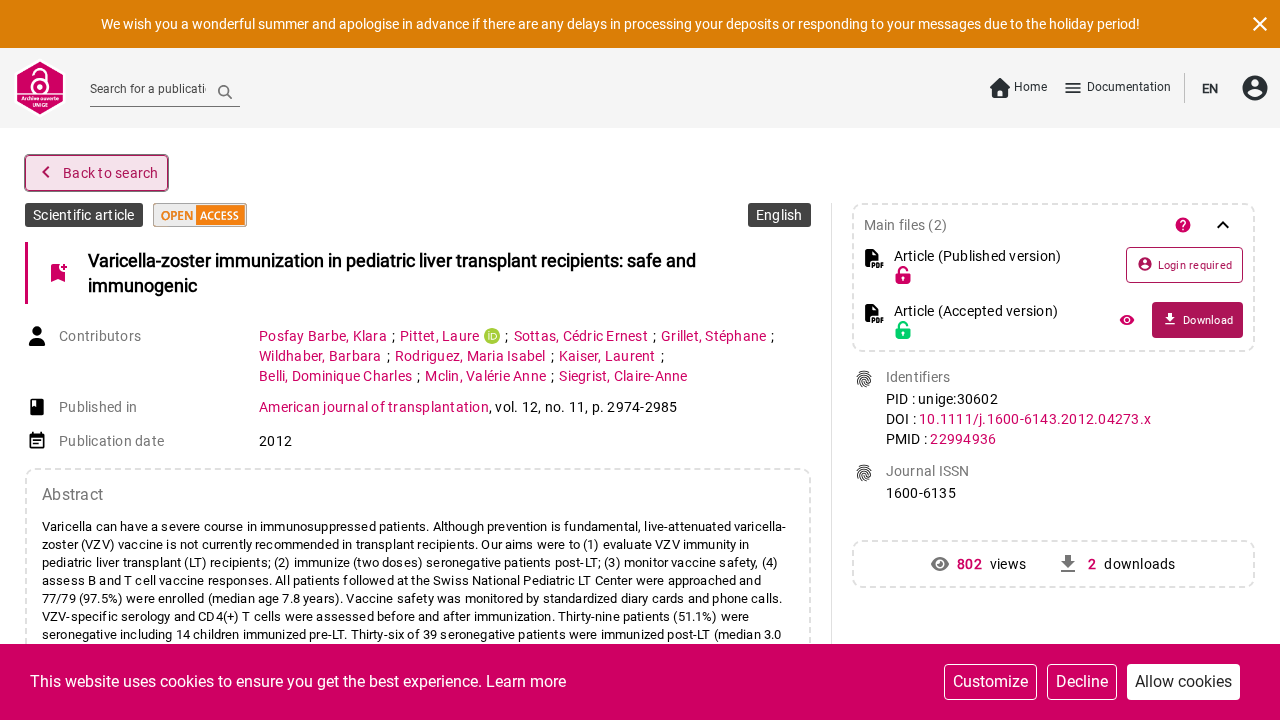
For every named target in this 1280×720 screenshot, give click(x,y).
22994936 (963, 439)
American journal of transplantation (374, 407)
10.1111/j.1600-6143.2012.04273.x (1035, 419)
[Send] (225, 91)
